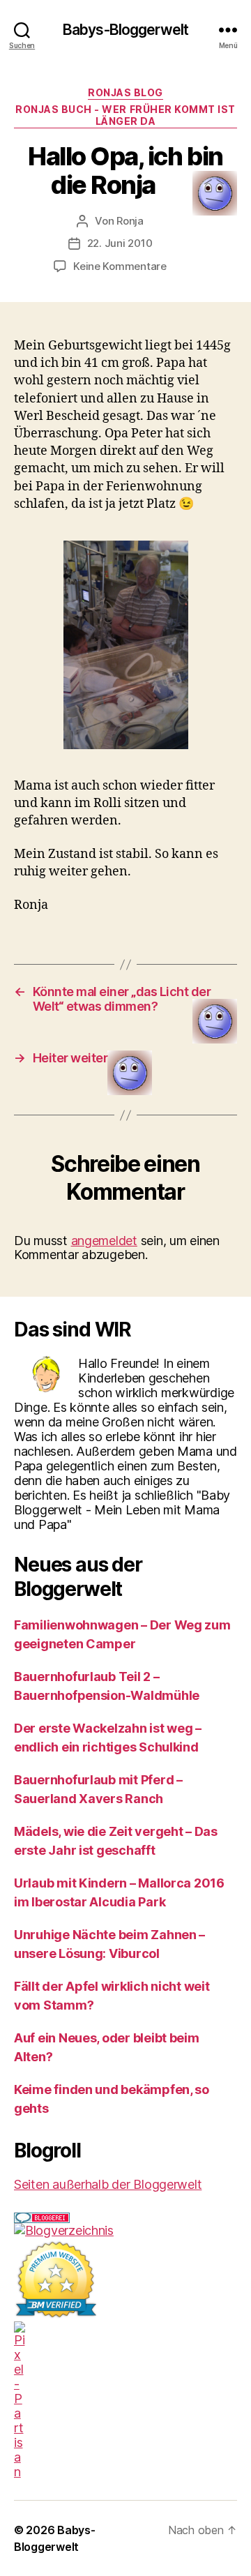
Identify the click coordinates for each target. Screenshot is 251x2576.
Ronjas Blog (125, 92)
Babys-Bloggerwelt (125, 30)
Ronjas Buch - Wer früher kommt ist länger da (125, 115)
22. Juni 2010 (120, 243)
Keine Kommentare (120, 266)
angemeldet (104, 1241)
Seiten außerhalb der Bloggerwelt (108, 2184)
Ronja (130, 221)
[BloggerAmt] (125, 2230)
